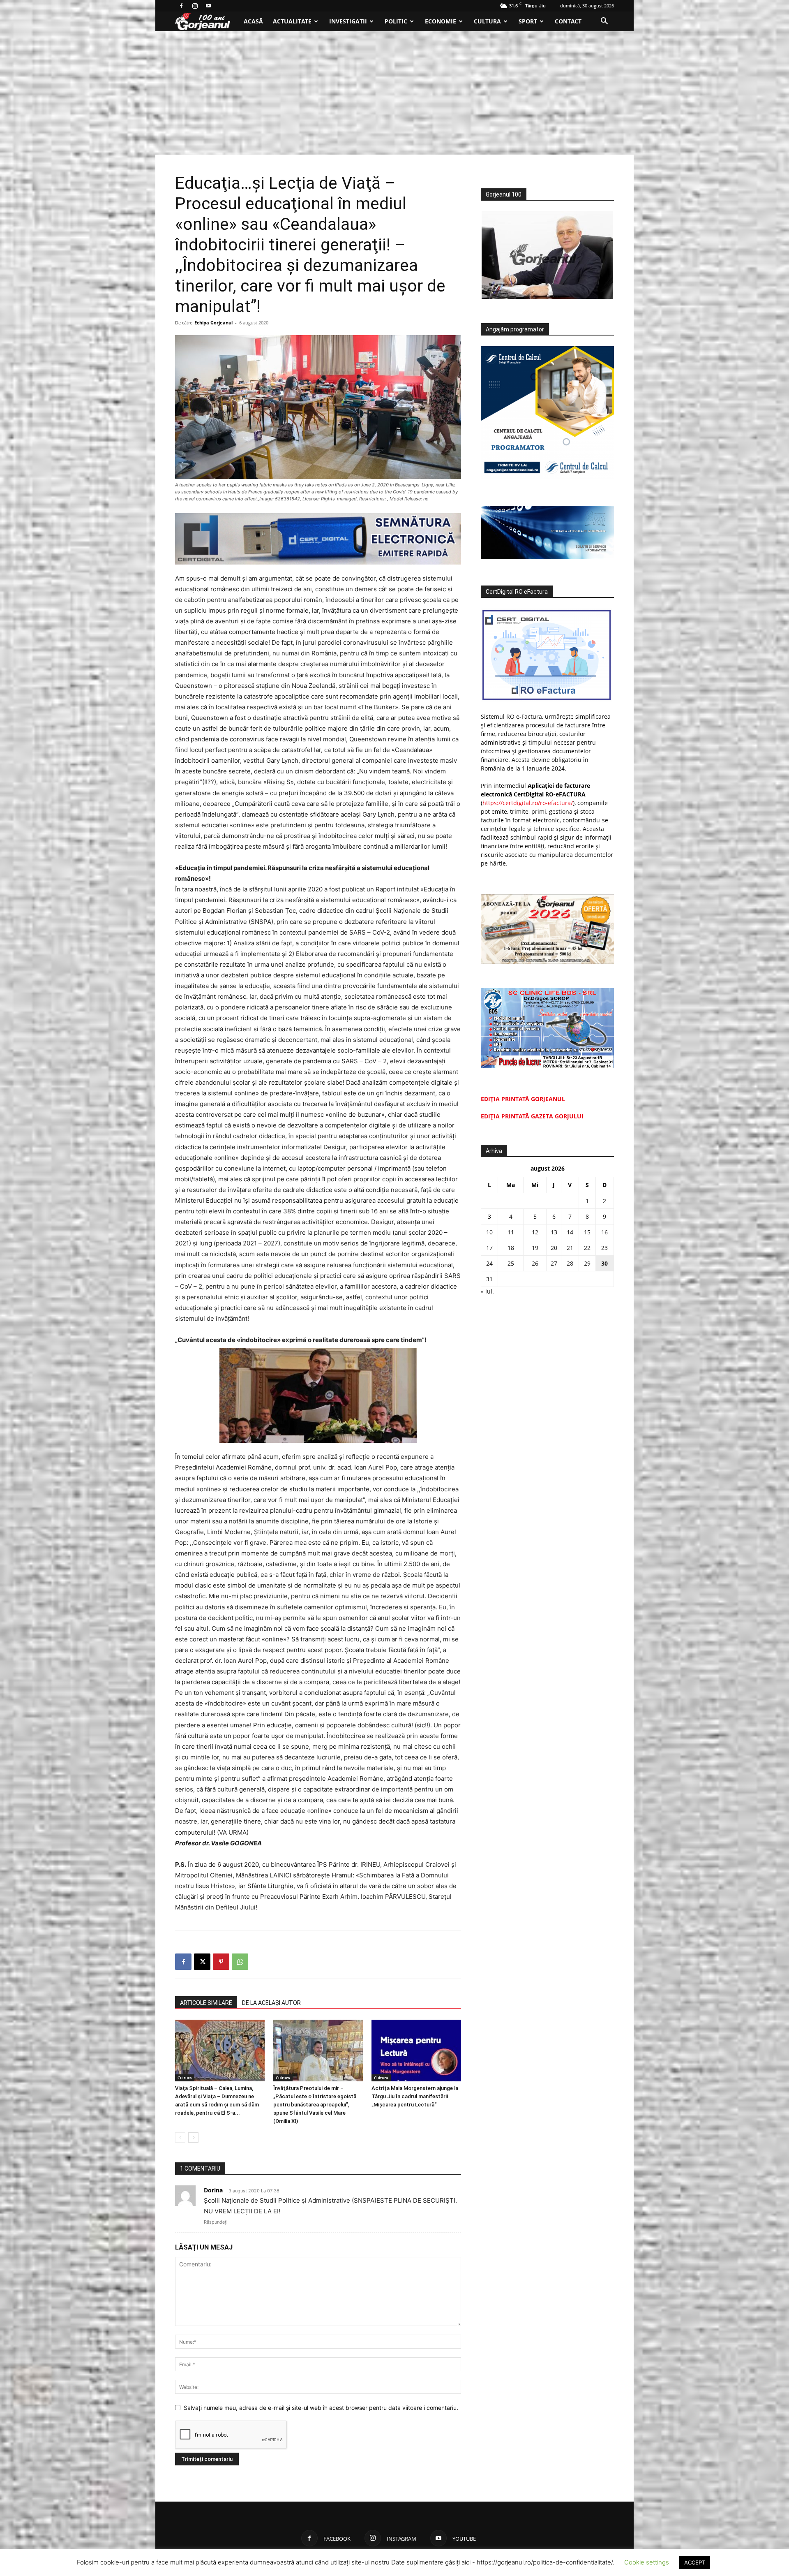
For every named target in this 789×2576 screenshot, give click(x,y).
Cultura (487, 21)
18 (511, 1248)
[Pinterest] (221, 1962)
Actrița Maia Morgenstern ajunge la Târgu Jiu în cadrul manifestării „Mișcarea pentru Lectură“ (415, 2096)
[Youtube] (208, 6)
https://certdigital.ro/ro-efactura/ (528, 803)
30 (604, 1263)
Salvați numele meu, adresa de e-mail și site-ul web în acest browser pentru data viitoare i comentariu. (321, 2408)
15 (587, 1232)
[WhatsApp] (240, 1962)
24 (489, 1263)
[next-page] (193, 2137)
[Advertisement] (394, 93)
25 (511, 1263)
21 (570, 1248)
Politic (396, 21)
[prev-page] (180, 2137)
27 (554, 1263)
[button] (604, 22)
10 (489, 1232)
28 (570, 1263)
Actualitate (292, 21)
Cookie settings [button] (647, 2562)
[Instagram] (195, 6)
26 (535, 1263)
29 (587, 1263)
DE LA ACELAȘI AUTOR (271, 2003)
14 (570, 1232)
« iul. (487, 1291)
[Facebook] (181, 6)
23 (604, 1248)
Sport (528, 21)
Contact (568, 21)
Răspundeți (216, 2222)
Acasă (253, 21)
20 (554, 1248)
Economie (441, 21)
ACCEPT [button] (695, 2562)
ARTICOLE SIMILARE (206, 2003)
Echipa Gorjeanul (213, 323)
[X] (202, 1962)
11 (511, 1232)
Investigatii (348, 21)
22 (587, 1248)
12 (535, 1232)
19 (535, 1248)
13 (554, 1232)
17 (489, 1248)
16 (604, 1232)
